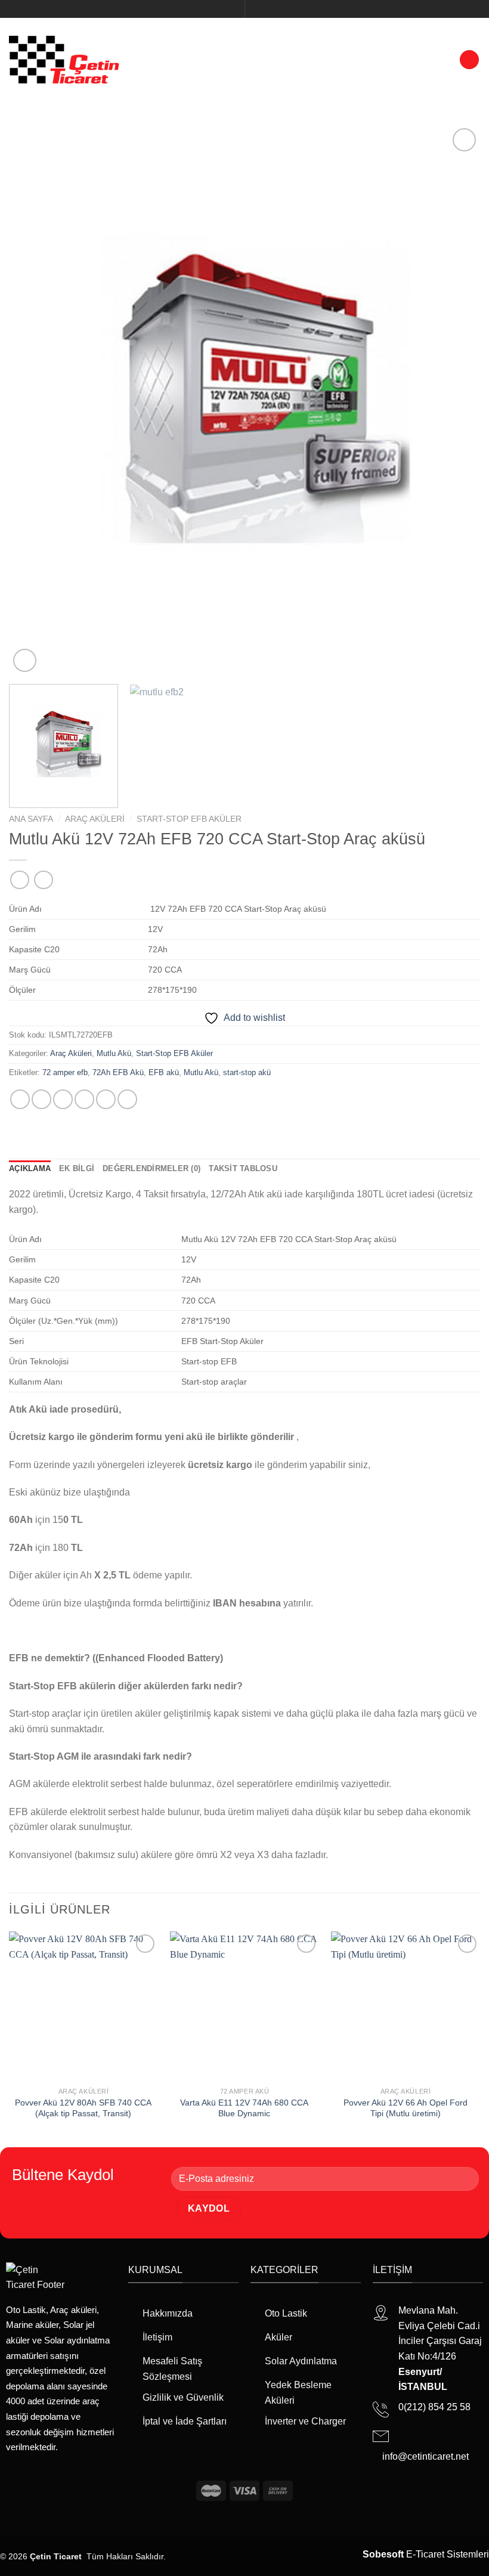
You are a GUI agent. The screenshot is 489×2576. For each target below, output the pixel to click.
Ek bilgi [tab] (77, 1168)
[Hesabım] (445, 59)
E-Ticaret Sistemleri (426, 2554)
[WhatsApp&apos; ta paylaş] (20, 1099)
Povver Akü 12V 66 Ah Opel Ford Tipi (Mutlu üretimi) (406, 2108)
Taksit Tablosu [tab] (243, 1168)
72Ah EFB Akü (118, 1072)
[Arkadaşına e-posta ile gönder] (84, 1099)
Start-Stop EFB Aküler (189, 819)
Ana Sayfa (31, 819)
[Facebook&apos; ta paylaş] (41, 1099)
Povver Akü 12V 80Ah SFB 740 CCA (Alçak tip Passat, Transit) (83, 2108)
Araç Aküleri (95, 819)
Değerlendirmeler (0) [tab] (151, 1168)
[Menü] (469, 60)
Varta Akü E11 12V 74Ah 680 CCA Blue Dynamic (244, 2108)
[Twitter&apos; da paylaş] (63, 1099)
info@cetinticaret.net (425, 2456)
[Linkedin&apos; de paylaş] (127, 1099)
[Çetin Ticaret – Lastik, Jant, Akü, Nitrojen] (64, 59)
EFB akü (164, 1072)
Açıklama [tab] (30, 1168)
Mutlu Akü (114, 1053)
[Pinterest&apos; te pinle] (106, 1099)
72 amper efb (65, 1072)
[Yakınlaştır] (25, 660)
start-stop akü (247, 1072)
